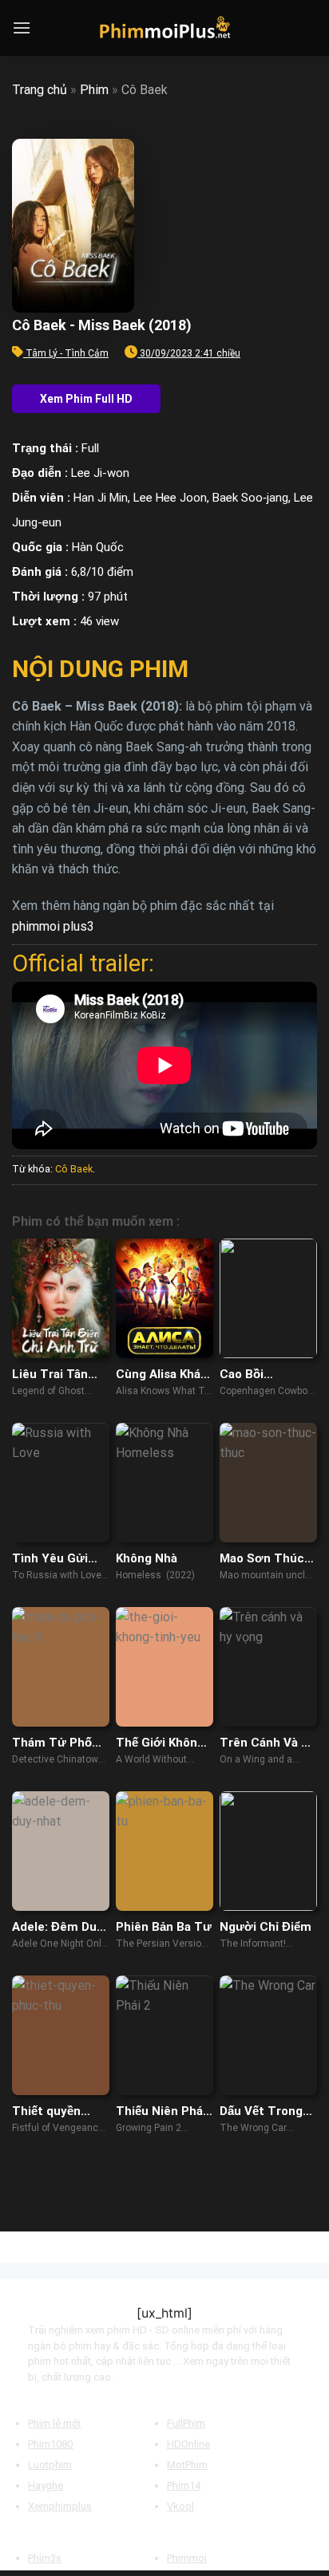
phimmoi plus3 (53, 926)
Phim (94, 90)
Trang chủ (40, 90)
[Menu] (22, 28)
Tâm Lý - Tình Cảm (67, 353)
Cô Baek (74, 1169)
